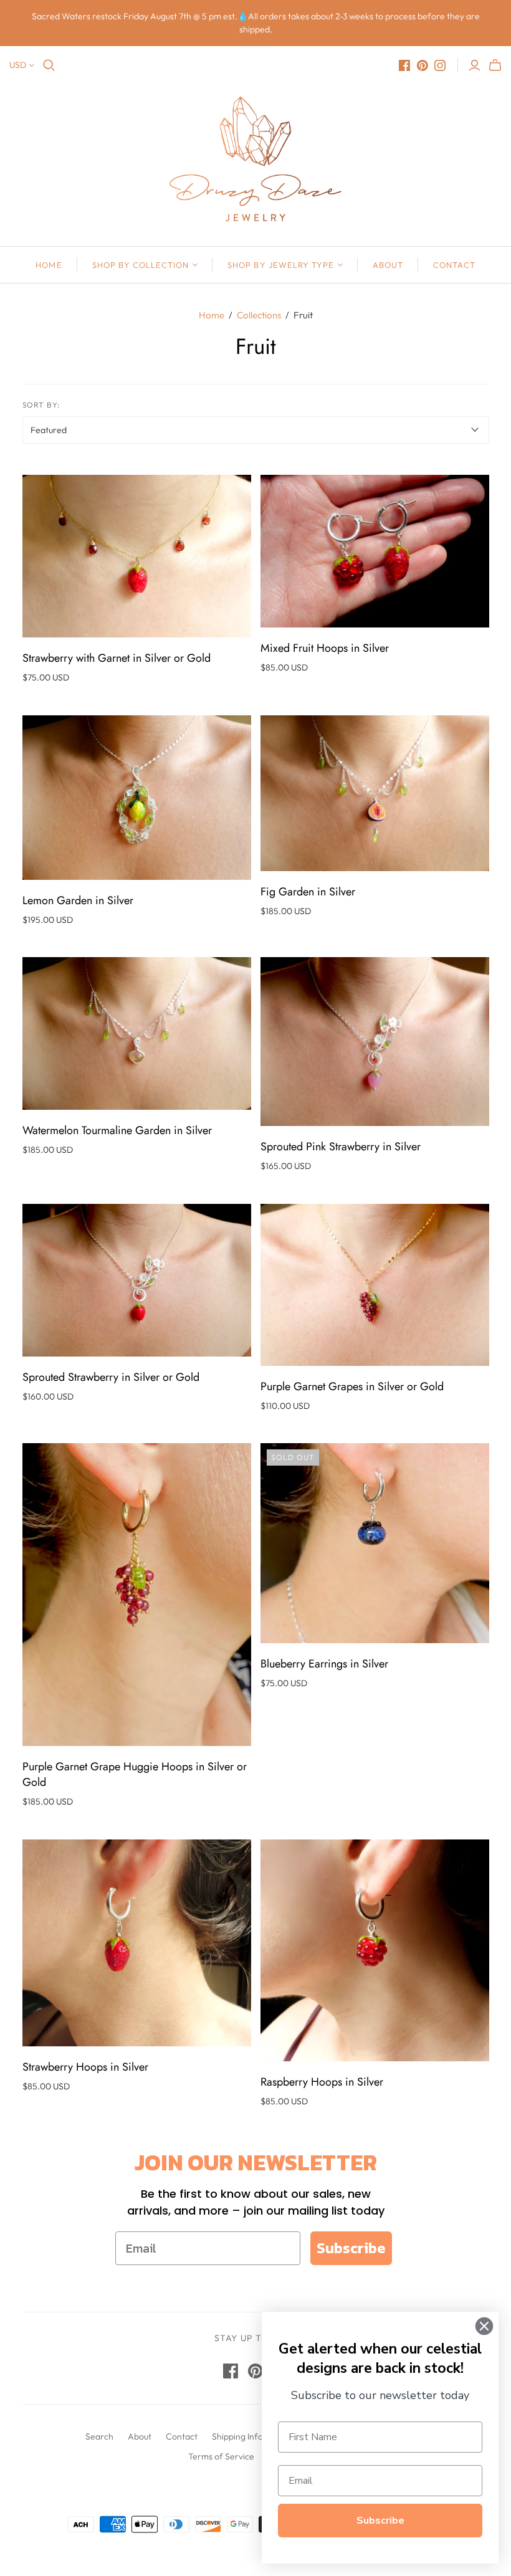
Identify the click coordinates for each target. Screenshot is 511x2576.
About (388, 265)
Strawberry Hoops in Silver (85, 2067)
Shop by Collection (141, 265)
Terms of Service (221, 2456)
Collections (259, 315)
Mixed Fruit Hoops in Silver (325, 648)
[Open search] (49, 65)
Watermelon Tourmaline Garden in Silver (117, 1130)
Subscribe (351, 2248)
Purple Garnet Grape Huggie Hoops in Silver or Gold (135, 1774)
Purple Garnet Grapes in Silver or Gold (352, 1386)
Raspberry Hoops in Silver (322, 2082)
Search (99, 2436)
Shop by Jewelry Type (281, 265)
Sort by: (41, 405)
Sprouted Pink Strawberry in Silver (341, 1147)
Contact (454, 265)
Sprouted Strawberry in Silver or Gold (111, 1377)
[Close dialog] (484, 2326)
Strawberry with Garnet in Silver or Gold (117, 658)
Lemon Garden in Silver (78, 900)
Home (49, 265)
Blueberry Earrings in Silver (324, 1664)
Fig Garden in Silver (308, 892)
